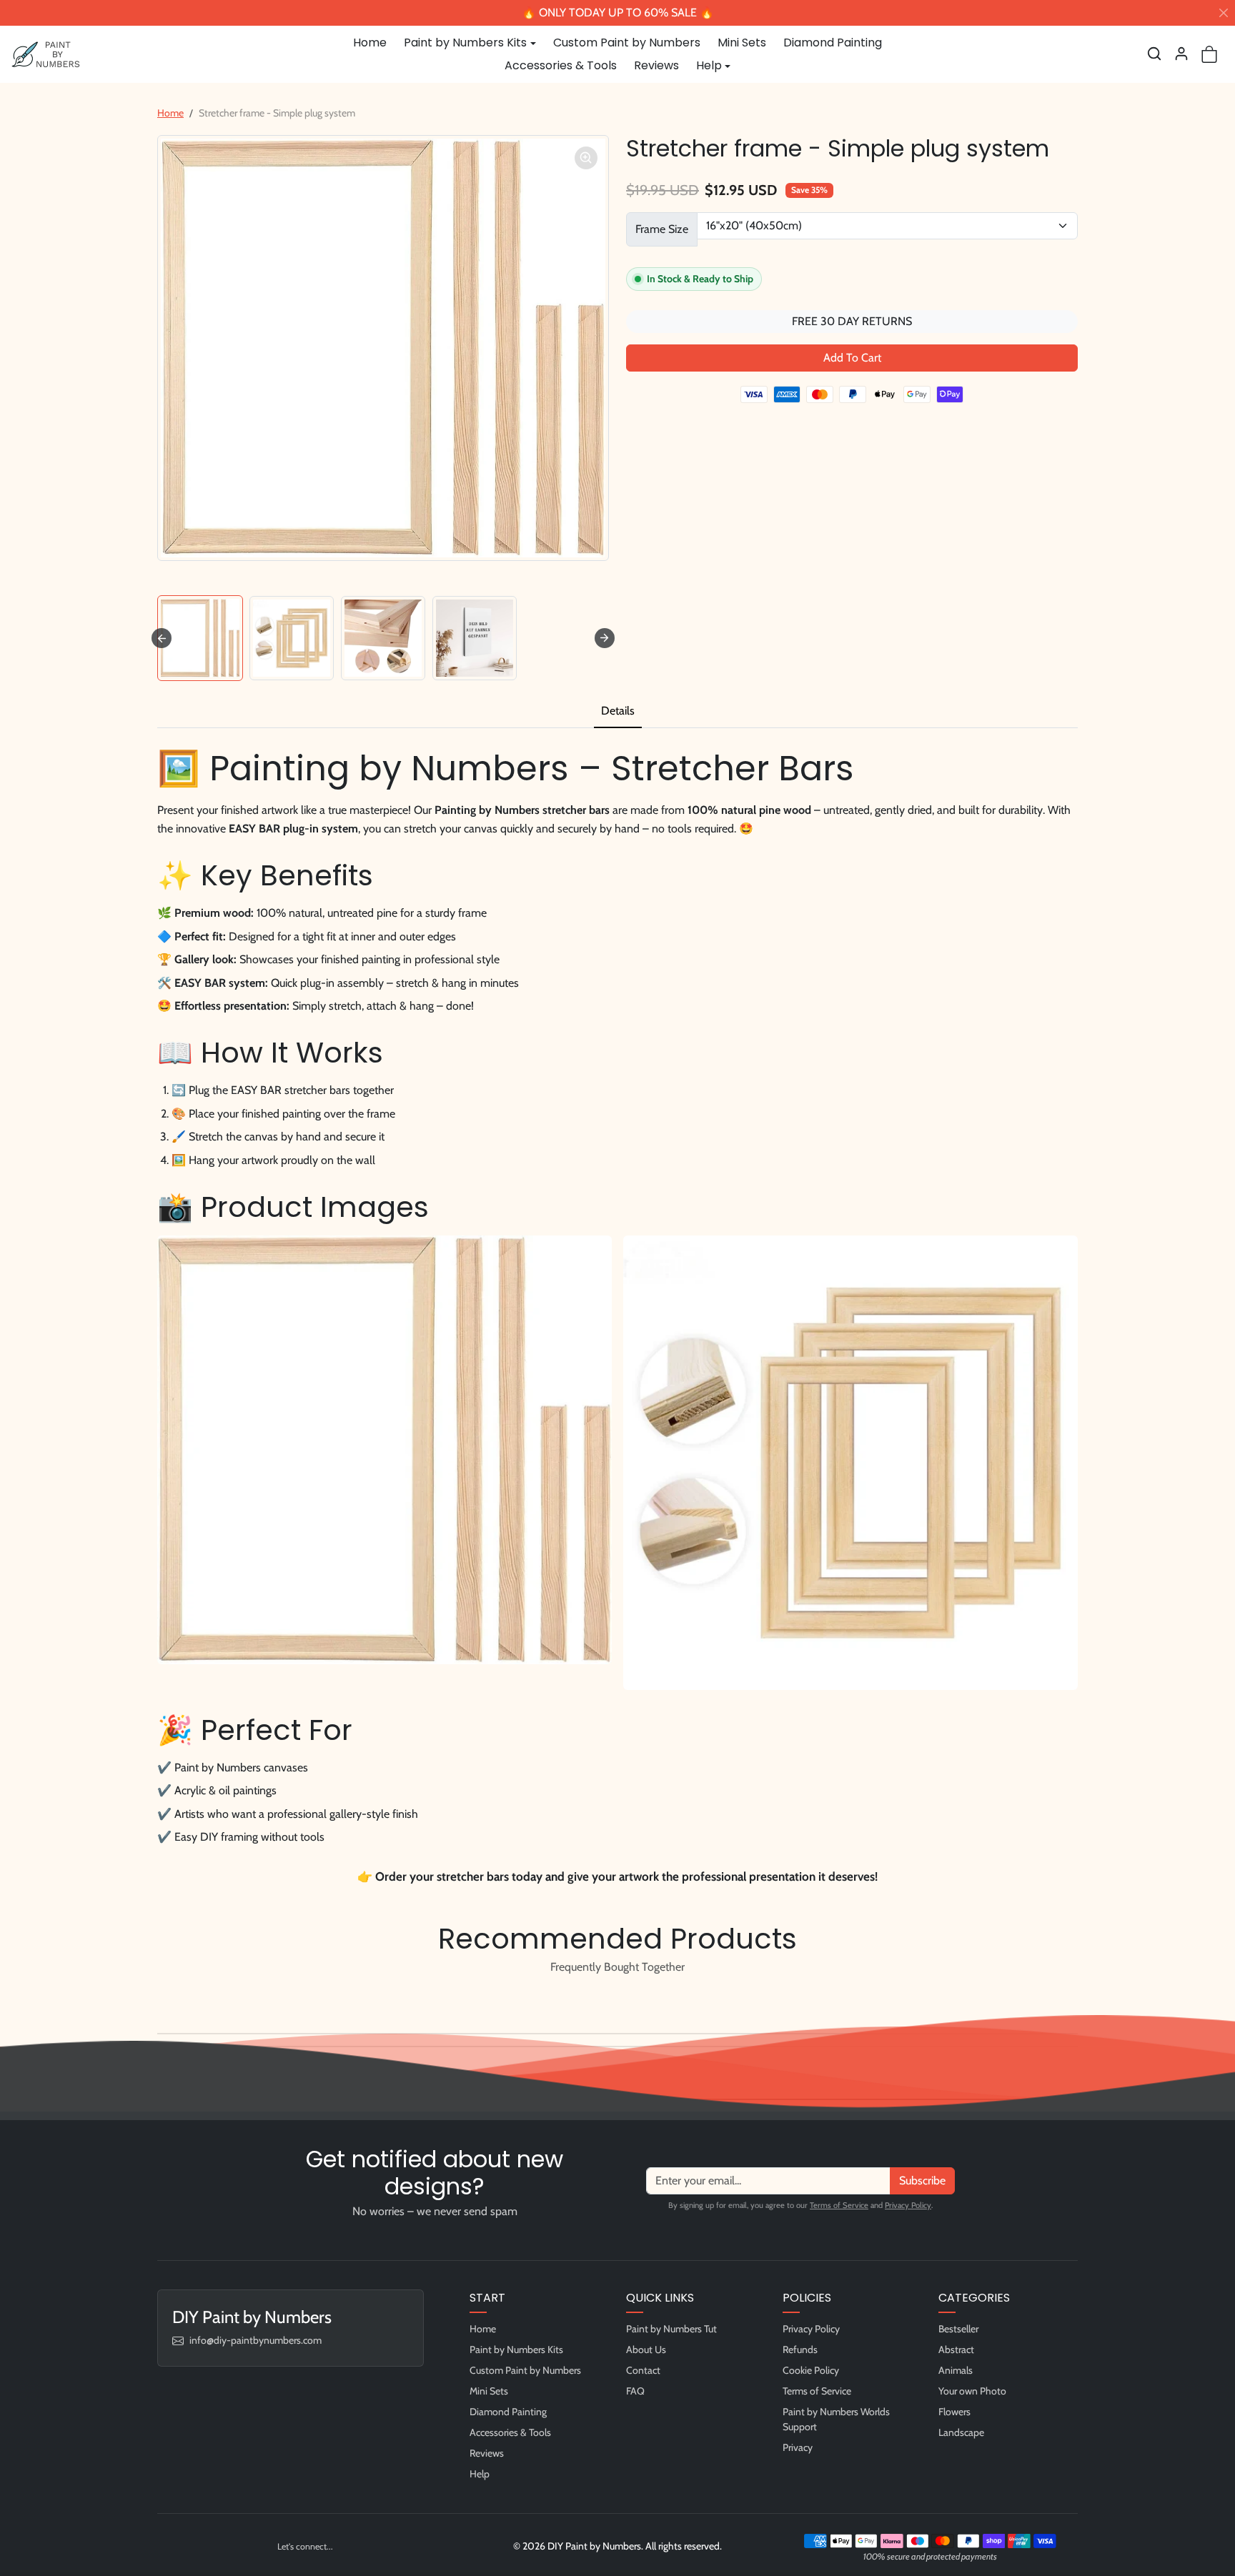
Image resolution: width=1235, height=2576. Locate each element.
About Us (646, 2349)
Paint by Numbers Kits (516, 2349)
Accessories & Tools (561, 65)
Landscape (961, 2432)
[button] (1154, 54)
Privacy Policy (908, 2205)
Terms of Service (839, 2205)
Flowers (954, 2412)
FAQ (635, 2391)
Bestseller (958, 2329)
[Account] (1181, 54)
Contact (643, 2370)
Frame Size (662, 229)
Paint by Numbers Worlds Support (836, 2419)
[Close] (1224, 13)
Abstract (956, 2349)
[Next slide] (605, 638)
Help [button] (709, 65)
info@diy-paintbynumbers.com (256, 2340)
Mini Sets (742, 43)
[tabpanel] (617, 1313)
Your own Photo (972, 2391)
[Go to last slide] (162, 638)
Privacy (798, 2447)
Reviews (656, 65)
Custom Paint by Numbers (627, 43)
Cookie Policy (811, 2370)
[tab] (618, 712)
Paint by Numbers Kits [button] (465, 43)
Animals (956, 2370)
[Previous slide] (162, 2000)
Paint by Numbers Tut (671, 2329)
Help (480, 2474)
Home (370, 43)
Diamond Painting (833, 43)
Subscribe (922, 2180)
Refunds (800, 2349)
